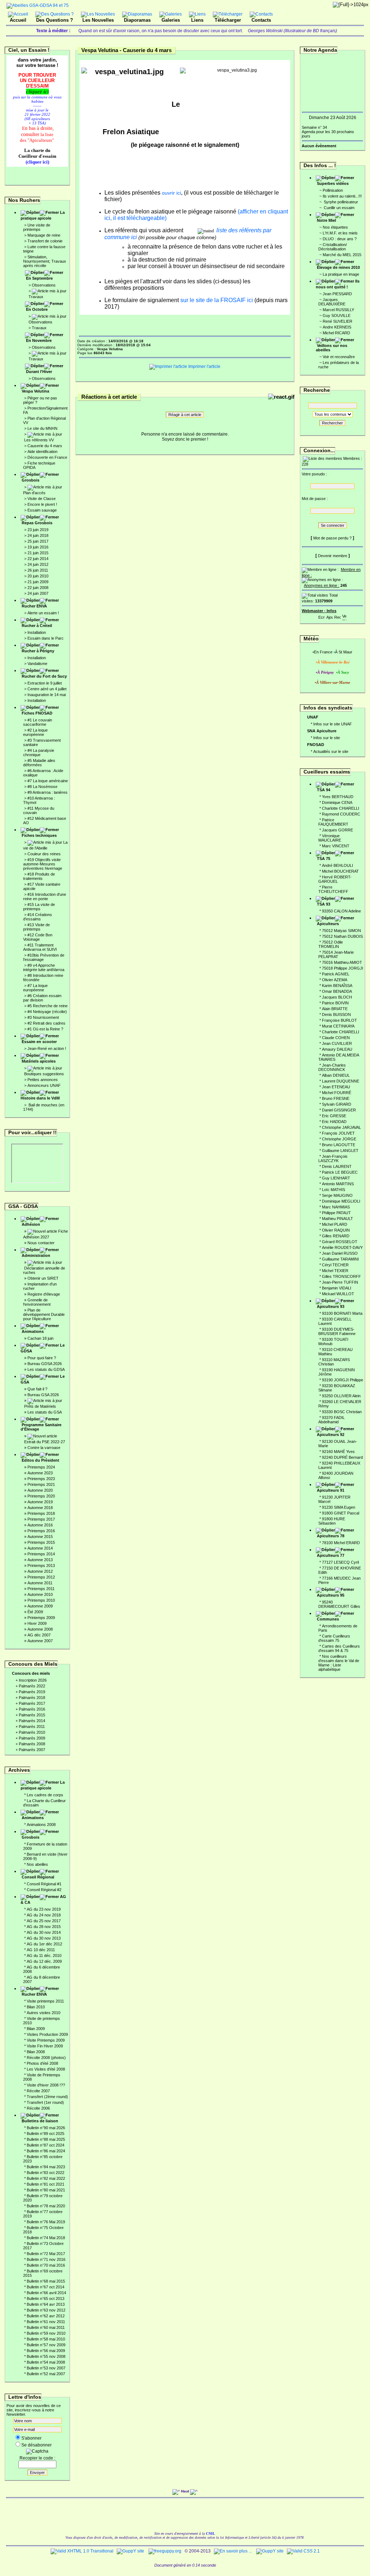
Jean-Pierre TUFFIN (340, 1282)
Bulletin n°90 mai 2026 (46, 2128)
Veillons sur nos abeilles (332, 348)
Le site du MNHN (42, 428)
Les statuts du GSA (45, 1412)
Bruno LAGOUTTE (339, 1145)
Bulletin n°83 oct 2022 (46, 2173)
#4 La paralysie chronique (39, 753)
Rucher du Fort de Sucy (44, 676)
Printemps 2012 (41, 1577)
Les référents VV (39, 440)
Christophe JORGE (339, 1139)
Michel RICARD (336, 333)
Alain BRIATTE (335, 1009)
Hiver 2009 (37, 1623)
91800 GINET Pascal (341, 1513)
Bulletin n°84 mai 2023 (46, 2167)
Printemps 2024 (41, 1467)
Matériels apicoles (39, 1061)
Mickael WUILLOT (338, 1294)
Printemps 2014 (41, 1554)
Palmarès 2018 (32, 1698)
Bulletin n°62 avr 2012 (46, 2316)
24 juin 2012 (38, 564)
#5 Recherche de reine (48, 1006)
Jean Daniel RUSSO (340, 1253)
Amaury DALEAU (337, 1049)
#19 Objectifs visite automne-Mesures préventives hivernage (43, 864)
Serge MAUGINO (337, 1195)
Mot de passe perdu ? (332, 538)
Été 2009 (35, 1612)
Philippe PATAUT (336, 1213)
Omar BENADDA (337, 991)
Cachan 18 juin (40, 1338)
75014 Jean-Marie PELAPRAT (336, 954)
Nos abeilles (37, 1864)
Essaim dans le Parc (46, 638)
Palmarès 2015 (32, 1715)
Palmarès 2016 (32, 1709)
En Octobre (37, 309)
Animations (33, 1331)
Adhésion (31, 1224)
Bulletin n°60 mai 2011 (46, 2327)
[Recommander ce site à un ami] (337, 616)
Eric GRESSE (334, 1116)
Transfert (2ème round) (47, 2097)
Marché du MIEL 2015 (342, 255)
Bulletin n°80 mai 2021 (46, 2190)
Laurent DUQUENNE (341, 1081)
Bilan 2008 (36, 2052)
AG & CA (43, 1899)
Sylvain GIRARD (337, 1104)
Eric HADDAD (334, 1122)
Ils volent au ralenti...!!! (342, 196)
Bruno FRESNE (336, 1098)
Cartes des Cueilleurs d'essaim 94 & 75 (339, 1648)
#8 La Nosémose (42, 787)
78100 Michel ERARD (341, 1543)
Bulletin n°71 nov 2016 (46, 2259)
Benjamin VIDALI (337, 1288)
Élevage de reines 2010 (338, 267)
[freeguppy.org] (165, 2551)
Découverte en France (47, 457)
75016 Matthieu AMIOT (342, 962)
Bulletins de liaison (40, 2121)
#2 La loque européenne (35, 732)
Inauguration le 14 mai (47, 695)
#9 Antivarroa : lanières (48, 792)
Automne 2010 (40, 1594)
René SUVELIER (337, 321)
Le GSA (43, 1379)
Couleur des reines (44, 854)
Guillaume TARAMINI (340, 1259)
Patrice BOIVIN (335, 1003)
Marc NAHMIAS (336, 1207)
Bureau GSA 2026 (43, 1395)
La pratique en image (341, 274)
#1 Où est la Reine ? (45, 1029)
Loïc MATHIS (334, 1190)
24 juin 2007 (38, 593)
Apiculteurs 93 (331, 1306)
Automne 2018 (40, 1508)
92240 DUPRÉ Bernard (342, 1457)
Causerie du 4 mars (45, 446)
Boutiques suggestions (44, 1074)
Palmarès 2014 (32, 1721)
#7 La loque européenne (35, 988)
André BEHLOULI (337, 865)
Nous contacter (41, 1243)
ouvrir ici (171, 193)
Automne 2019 (40, 1502)
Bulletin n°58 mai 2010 (46, 2339)
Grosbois (31, 480)
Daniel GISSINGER (339, 1110)
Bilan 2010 (36, 2007)
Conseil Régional (38, 1877)
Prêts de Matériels (40, 1406)
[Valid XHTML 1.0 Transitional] (82, 2551)
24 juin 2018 (38, 535)
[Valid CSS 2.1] (303, 2551)
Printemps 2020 (41, 1496)
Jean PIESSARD (337, 294)
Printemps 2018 (41, 1513)
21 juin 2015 (38, 553)
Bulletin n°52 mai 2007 (46, 2374)
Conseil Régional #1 (44, 1884)
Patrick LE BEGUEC (340, 1172)
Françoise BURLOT (339, 1020)
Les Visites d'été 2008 (46, 2069)
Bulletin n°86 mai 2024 (46, 2151)
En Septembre (39, 278)
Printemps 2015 (41, 1542)
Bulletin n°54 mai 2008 (46, 2362)
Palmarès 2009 (32, 1738)
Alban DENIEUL (336, 1075)
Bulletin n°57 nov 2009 (46, 2345)
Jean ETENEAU (336, 1087)
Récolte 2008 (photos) (46, 2058)
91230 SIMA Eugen (339, 1507)
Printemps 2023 (41, 1479)
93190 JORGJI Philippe (343, 1380)
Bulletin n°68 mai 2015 (46, 2281)
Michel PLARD (335, 1224)
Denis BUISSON (336, 1014)
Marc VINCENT (336, 846)
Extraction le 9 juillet (45, 683)
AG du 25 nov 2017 (44, 1921)
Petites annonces (43, 1080)
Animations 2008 (41, 1825)
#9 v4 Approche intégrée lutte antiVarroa (44, 967)
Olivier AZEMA (335, 980)
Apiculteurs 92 (331, 1435)
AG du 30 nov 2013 (44, 1938)
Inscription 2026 (33, 1680)
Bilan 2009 (36, 2029)
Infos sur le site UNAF (333, 724)
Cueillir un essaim (339, 208)
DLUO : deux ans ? (340, 239)
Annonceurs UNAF (44, 1085)
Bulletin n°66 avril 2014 (46, 2293)
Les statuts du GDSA (46, 1369)
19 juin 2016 (38, 547)
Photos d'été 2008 (42, 2063)
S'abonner (31, 2438)
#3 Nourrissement (43, 1017)
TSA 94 (324, 790)
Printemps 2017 (41, 1519)
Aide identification (42, 452)
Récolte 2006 (38, 2108)
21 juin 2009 (38, 582)
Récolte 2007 (38, 2091)
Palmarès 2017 (32, 1703)
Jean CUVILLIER (337, 1043)
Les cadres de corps (45, 1795)
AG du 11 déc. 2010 (44, 1956)
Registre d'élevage (44, 1294)
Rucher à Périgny (38, 651)
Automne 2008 (40, 1629)
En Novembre (39, 340)
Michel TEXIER (335, 1271)
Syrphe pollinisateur (340, 202)
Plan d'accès (34, 493)
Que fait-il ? (37, 1389)
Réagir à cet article (185, 415)
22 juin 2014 (38, 559)
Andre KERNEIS (337, 327)
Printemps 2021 (41, 1484)
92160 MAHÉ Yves (338, 1452)
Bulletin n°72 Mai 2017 (46, 2254)
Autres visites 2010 (44, 2013)
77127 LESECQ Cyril (340, 1562)
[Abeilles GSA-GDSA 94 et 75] (38, 5)
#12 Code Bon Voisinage (38, 937)
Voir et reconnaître (339, 357)
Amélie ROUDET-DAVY (342, 1247)
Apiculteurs (328, 924)
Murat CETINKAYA (338, 1026)
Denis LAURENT (337, 1166)
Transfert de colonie (45, 241)
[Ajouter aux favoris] (330, 616)
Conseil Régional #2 (44, 1890)
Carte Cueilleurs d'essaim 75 (334, 1638)
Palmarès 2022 (32, 1686)
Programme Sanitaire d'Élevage (41, 1427)
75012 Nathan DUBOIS (342, 936)
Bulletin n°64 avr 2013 (46, 2304)
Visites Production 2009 (47, 2034)
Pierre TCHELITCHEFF (333, 889)
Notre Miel (326, 220)
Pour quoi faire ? (42, 1358)
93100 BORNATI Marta (342, 1313)
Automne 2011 (40, 1583)
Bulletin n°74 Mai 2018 (46, 2238)
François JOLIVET (338, 1133)
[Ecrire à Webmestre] (322, 616)
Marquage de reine (44, 235)
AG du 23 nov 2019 (44, 1909)
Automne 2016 (40, 1525)
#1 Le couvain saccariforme (38, 722)
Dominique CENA (337, 802)
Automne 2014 (40, 1548)
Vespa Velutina (35, 391)
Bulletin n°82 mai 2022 (46, 2178)
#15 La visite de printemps (39, 907)
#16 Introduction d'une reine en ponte (45, 897)
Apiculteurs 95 (331, 1595)
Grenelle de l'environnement (37, 1302)
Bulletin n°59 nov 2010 (46, 2333)
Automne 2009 (40, 1606)
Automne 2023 (40, 1473)
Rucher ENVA (34, 606)
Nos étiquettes (335, 227)
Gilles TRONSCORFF (341, 1276)
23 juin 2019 (38, 530)
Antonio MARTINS (338, 1184)
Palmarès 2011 (32, 1726)
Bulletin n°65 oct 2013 (46, 2299)
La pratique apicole (43, 215)
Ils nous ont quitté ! (338, 284)
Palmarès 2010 (32, 1732)
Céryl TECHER (335, 1265)
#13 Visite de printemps (36, 927)
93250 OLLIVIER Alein (341, 1396)
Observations (44, 285)
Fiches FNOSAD (37, 713)
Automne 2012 (40, 1571)
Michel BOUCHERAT (340, 871)
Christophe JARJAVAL (341, 1127)
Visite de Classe (42, 499)
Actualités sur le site (331, 751)
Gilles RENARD (336, 1236)
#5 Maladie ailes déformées (39, 763)
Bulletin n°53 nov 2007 (46, 2368)
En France (323, 652)
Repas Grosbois (37, 523)
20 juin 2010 (38, 576)
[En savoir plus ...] (233, 2551)
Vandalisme (37, 664)
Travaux (36, 297)
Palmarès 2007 (32, 1750)
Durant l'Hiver (39, 372)
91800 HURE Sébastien (332, 1521)
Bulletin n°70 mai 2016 (46, 2265)
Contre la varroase (44, 1448)
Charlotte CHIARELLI (341, 808)
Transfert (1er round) (45, 2102)
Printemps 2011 (41, 1589)
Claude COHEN (336, 1038)
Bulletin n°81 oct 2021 (46, 2184)
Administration (36, 1255)
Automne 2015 (40, 1537)
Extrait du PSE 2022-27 (45, 1442)
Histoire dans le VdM (40, 1098)
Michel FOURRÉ (337, 1093)
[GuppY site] (130, 2551)
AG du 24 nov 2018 (44, 1915)
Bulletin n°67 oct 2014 (46, 2287)
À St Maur (344, 652)
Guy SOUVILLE (337, 315)
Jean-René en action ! (47, 1048)
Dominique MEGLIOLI (341, 1201)
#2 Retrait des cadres (46, 1023)
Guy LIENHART (336, 1178)
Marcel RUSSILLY (338, 310)
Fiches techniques (39, 835)
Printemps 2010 (41, 1600)
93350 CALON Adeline (341, 911)
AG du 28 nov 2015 (44, 1927)
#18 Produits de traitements (39, 876)
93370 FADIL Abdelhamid (332, 1420)
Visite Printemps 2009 (46, 2040)
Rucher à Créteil (37, 626)
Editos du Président (40, 1460)
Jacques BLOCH (337, 997)
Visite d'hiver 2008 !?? (46, 2085)
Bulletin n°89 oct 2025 (46, 2134)
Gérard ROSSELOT (340, 1242)
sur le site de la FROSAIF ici (217, 300)
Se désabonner (36, 2445)
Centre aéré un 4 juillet (47, 689)
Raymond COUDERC (341, 814)
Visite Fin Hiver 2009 (45, 2046)
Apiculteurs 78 (331, 1536)
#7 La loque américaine (48, 781)
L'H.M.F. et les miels (340, 233)
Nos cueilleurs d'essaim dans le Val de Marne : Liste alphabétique (339, 1663)
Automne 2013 (40, 1560)
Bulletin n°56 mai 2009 (46, 2351)
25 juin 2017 (38, 541)
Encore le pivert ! (42, 504)
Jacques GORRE (337, 830)
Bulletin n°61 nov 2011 (46, 2322)
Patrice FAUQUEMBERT (333, 822)
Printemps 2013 (41, 1565)
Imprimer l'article (204, 367)
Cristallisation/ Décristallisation (333, 247)
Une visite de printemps (37, 227)
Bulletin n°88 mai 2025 (46, 2139)
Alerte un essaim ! (43, 613)
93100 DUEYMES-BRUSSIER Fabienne (337, 1331)
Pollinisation (333, 190)
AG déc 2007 (39, 1635)
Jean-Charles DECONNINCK (332, 1067)
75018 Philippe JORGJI (343, 968)
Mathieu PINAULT (337, 1219)
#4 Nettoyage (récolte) (47, 1012)
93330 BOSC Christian (342, 1412)
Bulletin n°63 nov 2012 (46, 2310)
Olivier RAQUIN (336, 1230)
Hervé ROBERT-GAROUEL (335, 879)
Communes (328, 1619)
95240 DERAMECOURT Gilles (339, 1604)
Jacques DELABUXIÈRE (332, 302)
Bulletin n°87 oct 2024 (46, 2145)
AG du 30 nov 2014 (44, 1932)
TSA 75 (324, 859)
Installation (37, 632)
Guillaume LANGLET (340, 1151)
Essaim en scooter (39, 1042)
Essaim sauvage (42, 510)
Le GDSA (43, 1348)
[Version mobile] (344, 616)
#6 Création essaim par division (42, 998)
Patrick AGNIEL (336, 974)
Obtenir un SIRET (43, 1278)
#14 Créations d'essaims (38, 917)
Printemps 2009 (41, 1618)
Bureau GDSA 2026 (45, 1364)
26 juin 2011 (38, 570)
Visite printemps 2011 (45, 2001)
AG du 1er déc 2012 (44, 1944)
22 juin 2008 (38, 588)
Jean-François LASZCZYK (333, 1158)
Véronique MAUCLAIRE (330, 838)
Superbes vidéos (333, 183)
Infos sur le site (327, 738)
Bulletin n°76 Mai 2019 (46, 2222)
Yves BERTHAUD (338, 797)
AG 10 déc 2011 (41, 1950)
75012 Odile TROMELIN (331, 944)
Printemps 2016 (41, 1531)
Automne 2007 (40, 1641)
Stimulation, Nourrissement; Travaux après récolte (45, 261)
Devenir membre (333, 556)
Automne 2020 (40, 1490)
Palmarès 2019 (32, 1692)
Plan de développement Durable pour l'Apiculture (44, 1314)
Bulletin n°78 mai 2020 (46, 2206)
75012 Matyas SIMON (341, 931)
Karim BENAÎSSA (337, 986)
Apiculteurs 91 (331, 1490)
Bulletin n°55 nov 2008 (46, 2356)
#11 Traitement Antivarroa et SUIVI (40, 947)
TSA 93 (324, 904)
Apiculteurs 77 (331, 1555)
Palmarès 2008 (32, 1744)
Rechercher (332, 423)
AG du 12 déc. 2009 (44, 1961)
